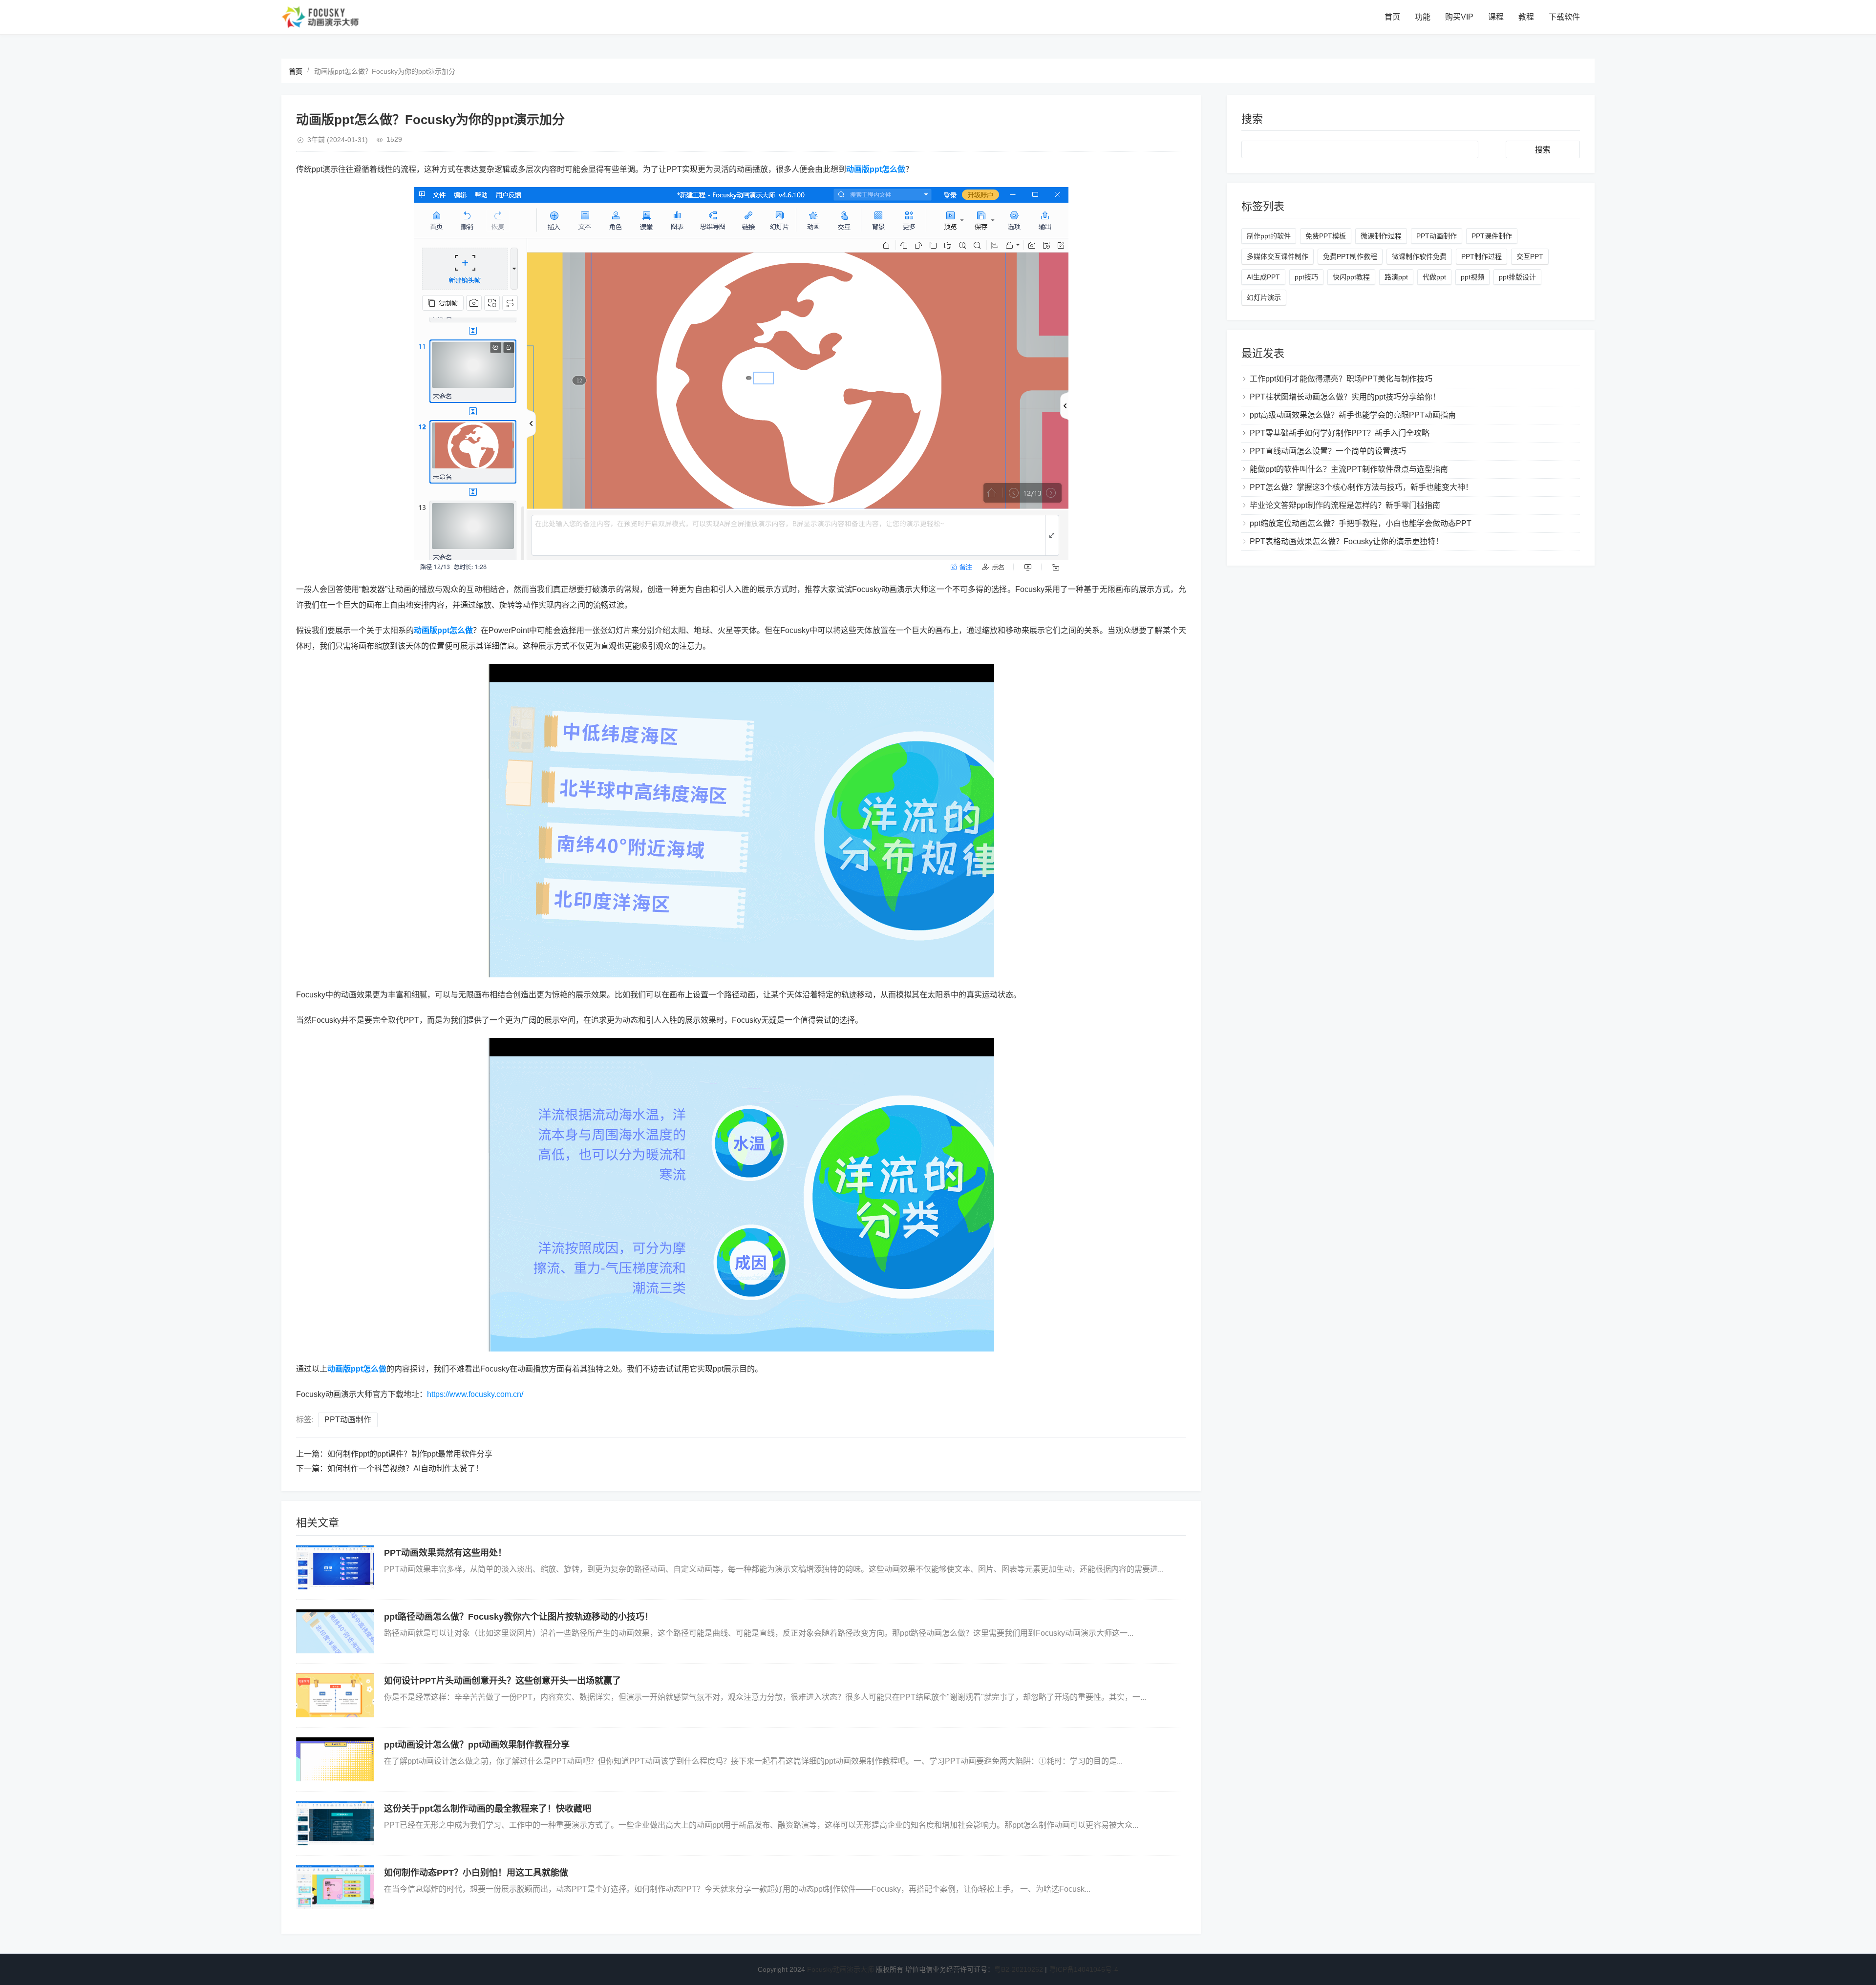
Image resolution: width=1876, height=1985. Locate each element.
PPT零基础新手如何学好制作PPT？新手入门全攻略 (1340, 433)
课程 (1496, 17)
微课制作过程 (1381, 236)
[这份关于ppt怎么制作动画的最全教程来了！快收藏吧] (335, 1823)
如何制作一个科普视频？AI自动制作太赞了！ (405, 1468)
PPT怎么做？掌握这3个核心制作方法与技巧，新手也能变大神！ (1361, 487)
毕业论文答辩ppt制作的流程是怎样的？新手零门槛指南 (1345, 505)
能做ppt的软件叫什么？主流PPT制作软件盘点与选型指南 (1349, 469)
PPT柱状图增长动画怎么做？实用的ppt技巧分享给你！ (1345, 397)
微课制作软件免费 (1419, 256)
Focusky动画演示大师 (841, 1969)
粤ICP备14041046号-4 (1084, 1969)
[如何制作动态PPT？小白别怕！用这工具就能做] (335, 1887)
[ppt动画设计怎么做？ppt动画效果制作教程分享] (335, 1759)
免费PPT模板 (1326, 236)
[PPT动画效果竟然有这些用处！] (335, 1567)
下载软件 (1564, 17)
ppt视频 (1472, 277)
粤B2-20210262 (1019, 1969)
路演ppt (1396, 277)
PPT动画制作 (348, 1420)
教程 (1526, 17)
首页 (1392, 17)
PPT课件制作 (1492, 236)
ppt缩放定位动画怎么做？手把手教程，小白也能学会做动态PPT (1361, 523)
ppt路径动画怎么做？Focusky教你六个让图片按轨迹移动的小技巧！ (519, 1617)
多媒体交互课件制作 (1278, 256)
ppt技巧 (1306, 277)
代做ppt (1434, 277)
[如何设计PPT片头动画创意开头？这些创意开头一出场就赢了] (335, 1695)
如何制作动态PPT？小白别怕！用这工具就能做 (476, 1873)
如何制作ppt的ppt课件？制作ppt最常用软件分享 (410, 1454)
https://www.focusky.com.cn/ (475, 1394)
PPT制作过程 (1482, 256)
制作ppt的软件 (1269, 236)
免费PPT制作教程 (1350, 256)
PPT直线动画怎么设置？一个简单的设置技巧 (1328, 451)
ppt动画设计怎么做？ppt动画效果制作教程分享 (477, 1745)
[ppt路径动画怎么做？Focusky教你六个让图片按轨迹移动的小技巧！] (335, 1631)
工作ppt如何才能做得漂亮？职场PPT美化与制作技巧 (1341, 379)
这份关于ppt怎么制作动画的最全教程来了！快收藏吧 (488, 1809)
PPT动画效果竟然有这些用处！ (445, 1553)
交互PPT (1530, 256)
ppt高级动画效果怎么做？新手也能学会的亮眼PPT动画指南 (1353, 415)
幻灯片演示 (1264, 297)
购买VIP (1459, 17)
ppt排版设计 (1517, 277)
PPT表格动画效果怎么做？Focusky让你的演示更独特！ (1346, 541)
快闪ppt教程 (1351, 277)
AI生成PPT (1263, 277)
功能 (1423, 17)
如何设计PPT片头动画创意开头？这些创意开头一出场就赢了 (502, 1681)
